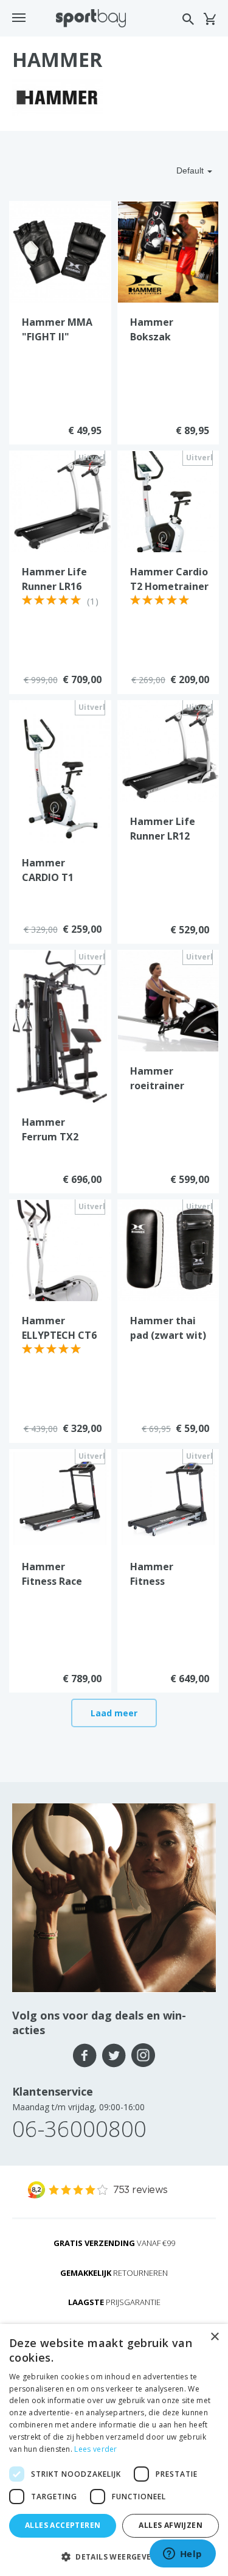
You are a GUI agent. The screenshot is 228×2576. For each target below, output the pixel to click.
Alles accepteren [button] (63, 2525)
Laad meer (114, 1713)
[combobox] (170, 170)
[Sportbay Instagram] (143, 2055)
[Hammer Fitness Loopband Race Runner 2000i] (168, 1498)
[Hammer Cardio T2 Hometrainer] (168, 500)
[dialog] (114, 2450)
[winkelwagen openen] (209, 19)
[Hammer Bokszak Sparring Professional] (168, 251)
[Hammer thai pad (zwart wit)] (168, 1249)
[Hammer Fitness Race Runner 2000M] (60, 1498)
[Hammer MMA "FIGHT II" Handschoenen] (60, 251)
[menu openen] (19, 18)
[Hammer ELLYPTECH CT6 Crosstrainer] (60, 1249)
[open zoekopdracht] (188, 19)
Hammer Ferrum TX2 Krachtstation (56, 1137)
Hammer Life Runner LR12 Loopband (163, 836)
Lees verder (95, 2449)
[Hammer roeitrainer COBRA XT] (168, 1000)
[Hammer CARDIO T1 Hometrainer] (60, 771)
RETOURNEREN (114, 2273)
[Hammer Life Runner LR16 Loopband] (60, 500)
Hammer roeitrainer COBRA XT (157, 1086)
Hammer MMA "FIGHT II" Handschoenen (58, 337)
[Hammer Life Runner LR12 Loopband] (168, 750)
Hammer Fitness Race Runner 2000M (56, 1581)
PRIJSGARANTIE (114, 2302)
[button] (114, 2556)
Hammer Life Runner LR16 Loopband (54, 586)
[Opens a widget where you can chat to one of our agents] (182, 2555)
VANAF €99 (114, 2243)
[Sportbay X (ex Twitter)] (114, 2055)
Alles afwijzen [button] (171, 2525)
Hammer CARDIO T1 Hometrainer (54, 877)
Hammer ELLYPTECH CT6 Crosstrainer (59, 1335)
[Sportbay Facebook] (85, 2055)
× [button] (214, 2337)
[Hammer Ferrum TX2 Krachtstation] (60, 1026)
